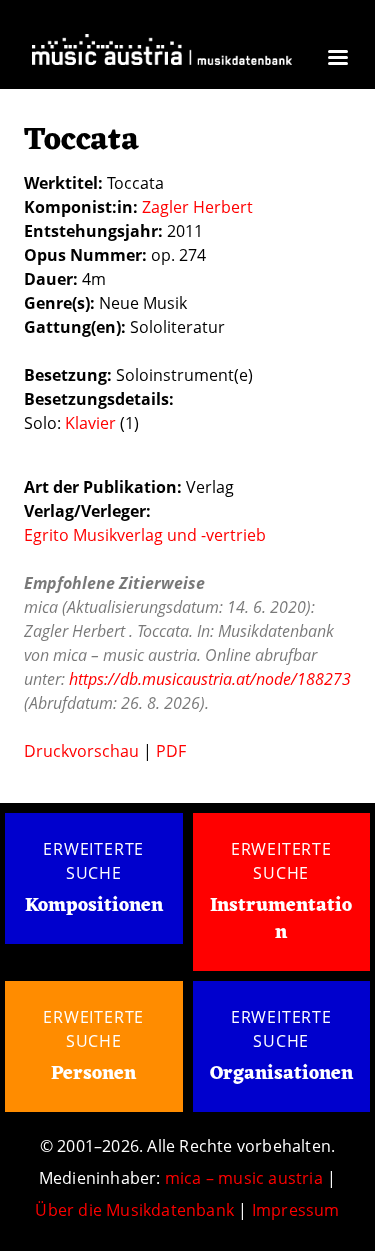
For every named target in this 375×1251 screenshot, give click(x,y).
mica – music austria (244, 1178)
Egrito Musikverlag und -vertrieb (145, 535)
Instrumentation (281, 919)
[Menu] (337, 59)
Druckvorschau (81, 751)
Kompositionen (94, 906)
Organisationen (281, 1074)
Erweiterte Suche (93, 861)
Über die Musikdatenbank (134, 1210)
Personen (93, 1074)
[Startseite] (162, 55)
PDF (171, 751)
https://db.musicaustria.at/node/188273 (210, 679)
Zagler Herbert (197, 207)
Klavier (90, 423)
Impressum (296, 1210)
